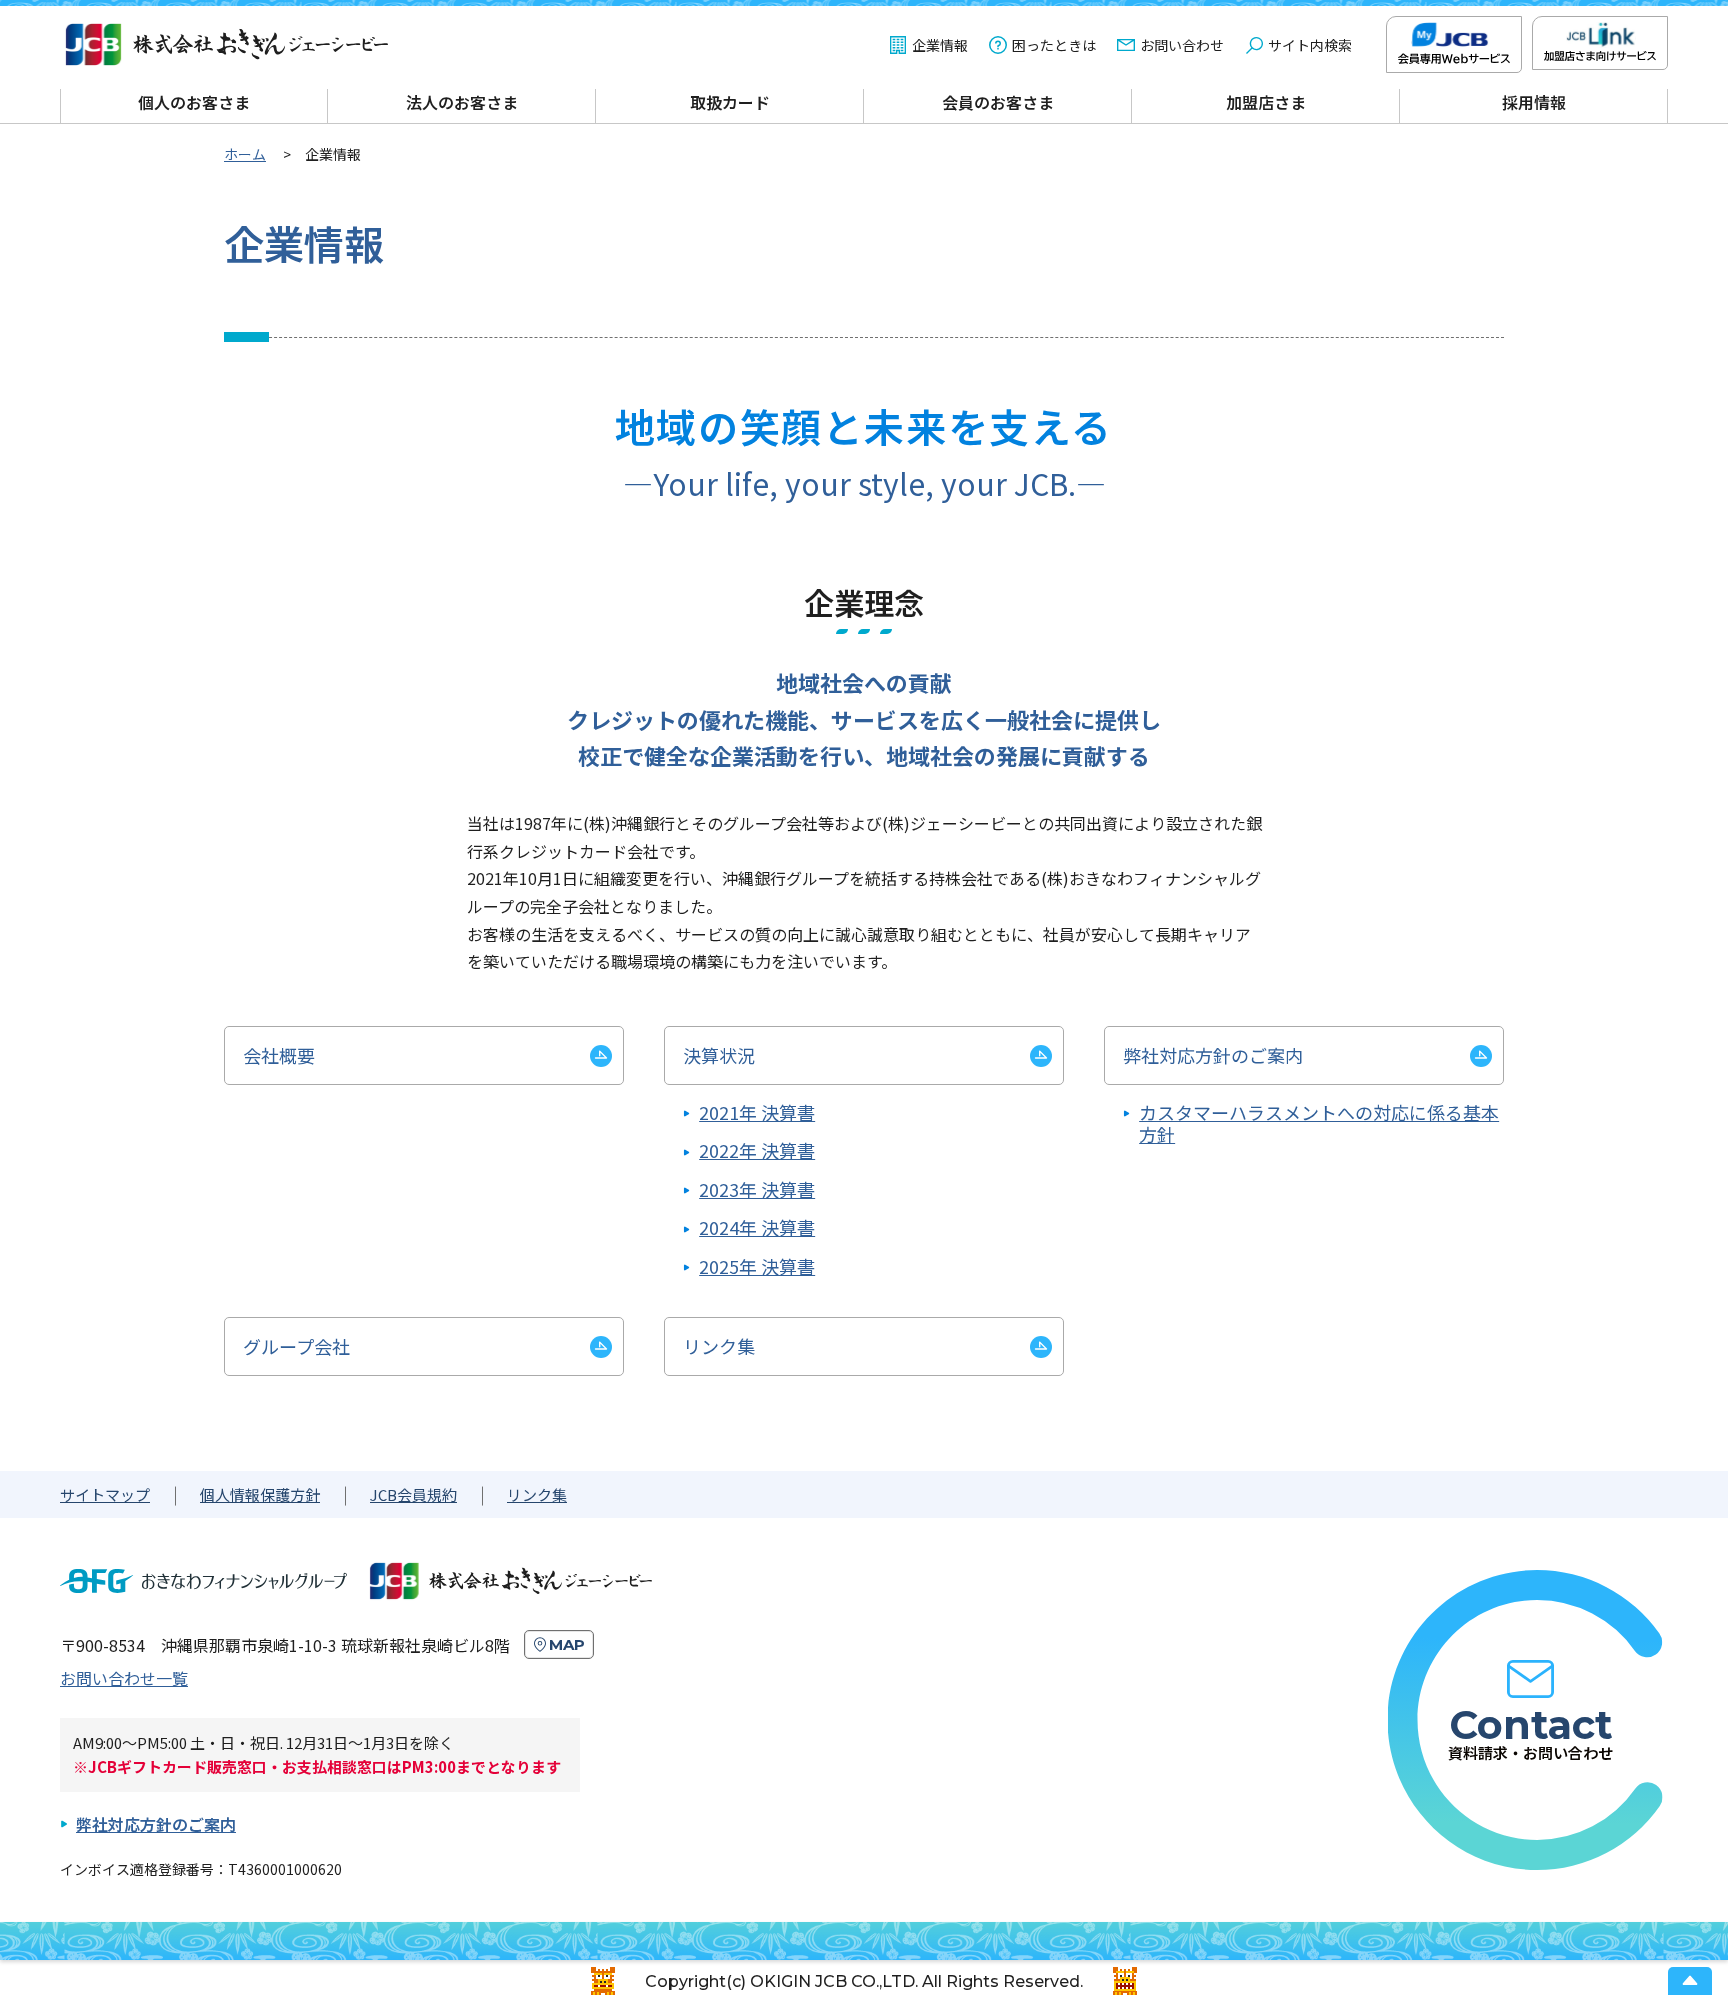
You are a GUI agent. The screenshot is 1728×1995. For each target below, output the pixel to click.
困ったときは (1054, 45)
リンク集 (537, 1494)
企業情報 (940, 45)
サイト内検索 (1310, 45)
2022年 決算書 (757, 1150)
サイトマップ (105, 1494)
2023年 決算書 (757, 1189)
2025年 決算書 (757, 1266)
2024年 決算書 (757, 1227)
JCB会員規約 (413, 1494)
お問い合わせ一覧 (124, 1678)
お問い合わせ (1182, 45)
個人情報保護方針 (260, 1494)
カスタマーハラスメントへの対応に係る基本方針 (1319, 1123)
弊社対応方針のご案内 (156, 1824)
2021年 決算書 (757, 1112)
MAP (567, 1644)
